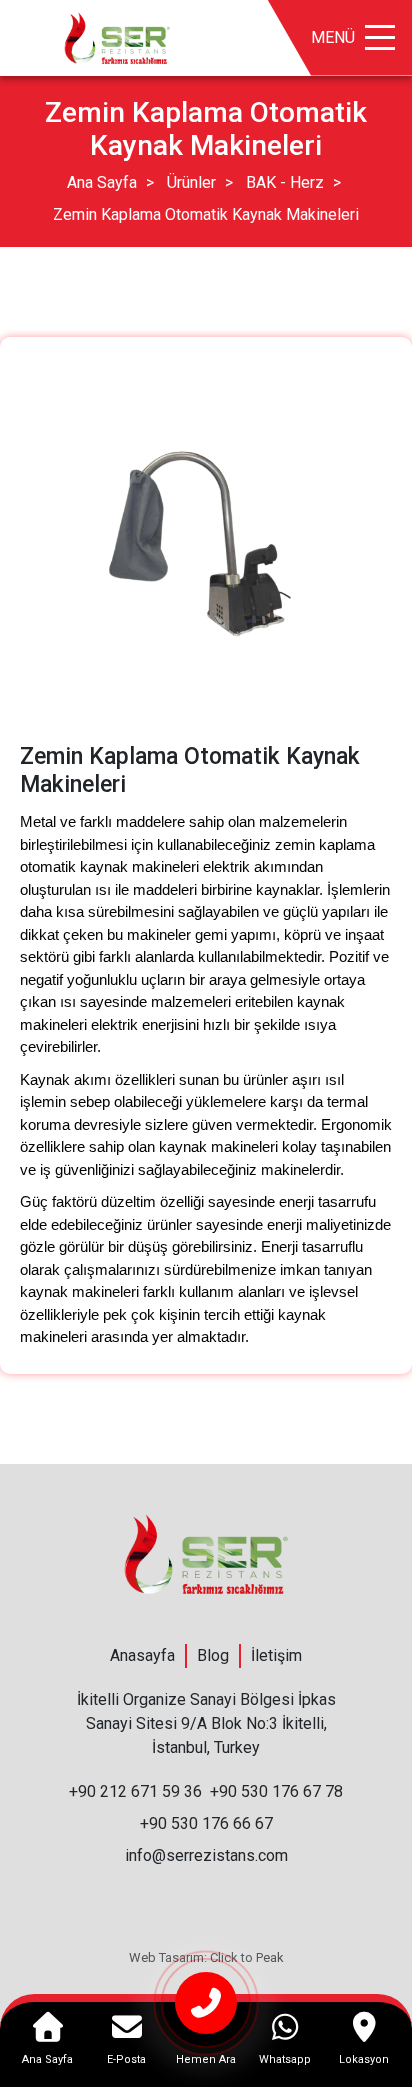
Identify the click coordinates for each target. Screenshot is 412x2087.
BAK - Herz (285, 182)
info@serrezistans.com (206, 1855)
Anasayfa (142, 1655)
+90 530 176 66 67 (206, 1823)
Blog (213, 1655)
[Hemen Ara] (205, 2011)
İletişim (276, 1655)
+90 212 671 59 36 (135, 1791)
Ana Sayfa (102, 182)
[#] (117, 36)
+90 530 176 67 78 (276, 1791)
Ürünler (191, 182)
